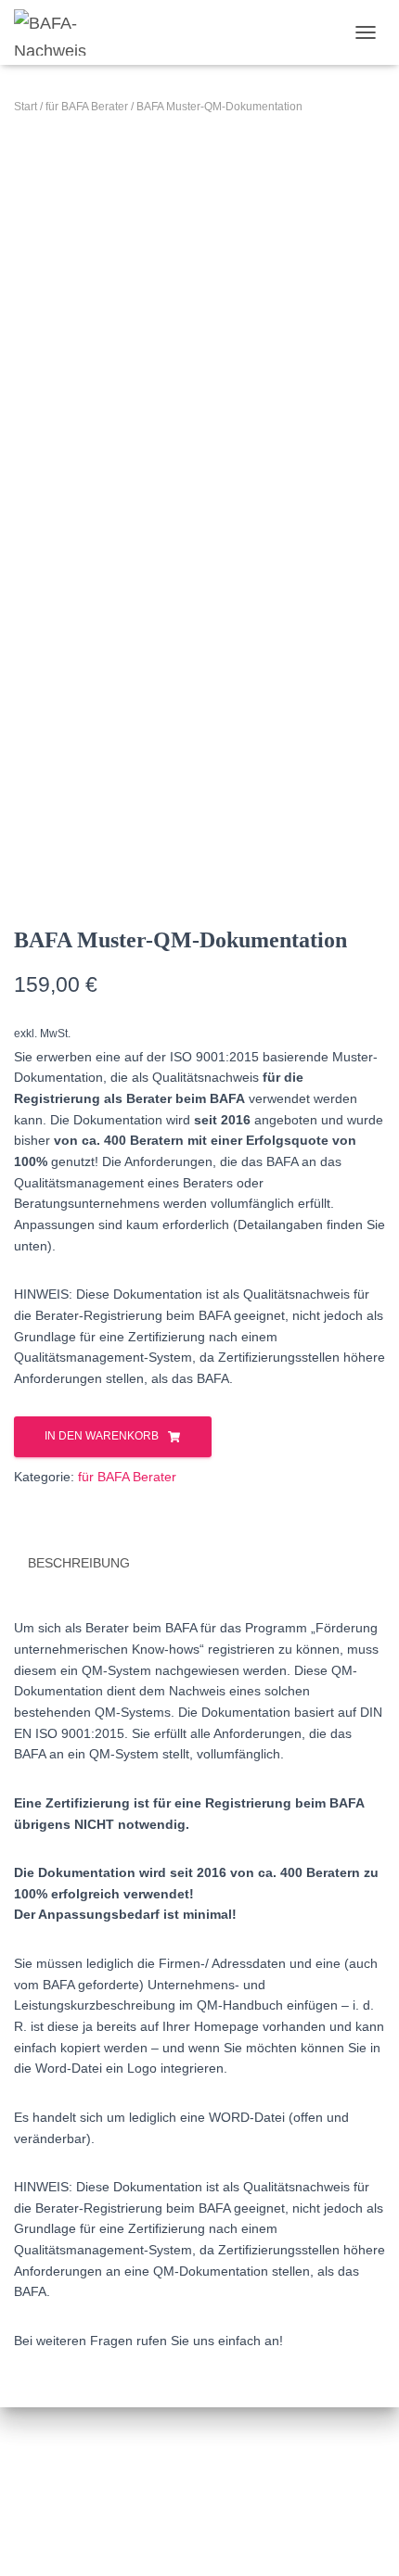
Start (26, 107)
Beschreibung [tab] (79, 1563)
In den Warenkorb (102, 1436)
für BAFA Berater (87, 107)
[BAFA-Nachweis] (58, 32)
